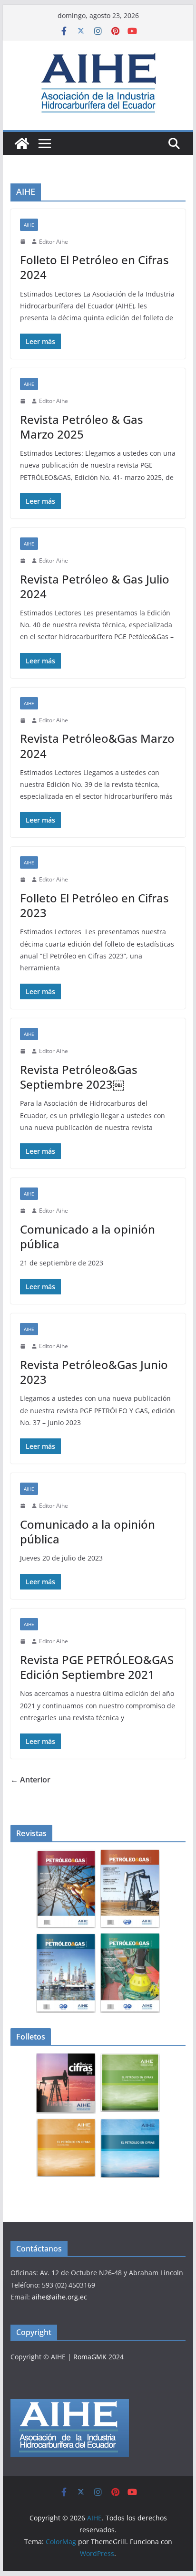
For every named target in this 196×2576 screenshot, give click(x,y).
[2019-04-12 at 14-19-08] (66, 2083)
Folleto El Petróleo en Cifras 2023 (94, 905)
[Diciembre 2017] (66, 1973)
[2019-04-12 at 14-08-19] (130, 2148)
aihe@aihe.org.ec (59, 2297)
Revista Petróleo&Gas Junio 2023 (94, 1372)
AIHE (29, 225)
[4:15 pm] (24, 1211)
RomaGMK (90, 2357)
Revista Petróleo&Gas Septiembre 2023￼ (79, 1077)
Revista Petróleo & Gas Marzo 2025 (82, 427)
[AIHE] (22, 144)
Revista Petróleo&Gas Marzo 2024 (97, 746)
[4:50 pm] (24, 1506)
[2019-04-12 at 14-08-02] (130, 2083)
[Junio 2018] (66, 1889)
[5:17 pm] (24, 1051)
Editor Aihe (54, 242)
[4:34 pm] (24, 880)
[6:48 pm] (24, 1641)
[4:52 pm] (24, 241)
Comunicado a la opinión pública (88, 1236)
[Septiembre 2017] (130, 1973)
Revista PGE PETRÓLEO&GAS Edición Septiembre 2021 (97, 1667)
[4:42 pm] (24, 401)
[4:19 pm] (24, 561)
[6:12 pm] (24, 720)
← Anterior (30, 1780)
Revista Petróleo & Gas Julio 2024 (95, 586)
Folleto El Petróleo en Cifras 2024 (94, 267)
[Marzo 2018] (130, 1889)
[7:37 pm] (24, 1346)
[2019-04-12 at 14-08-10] (66, 2148)
